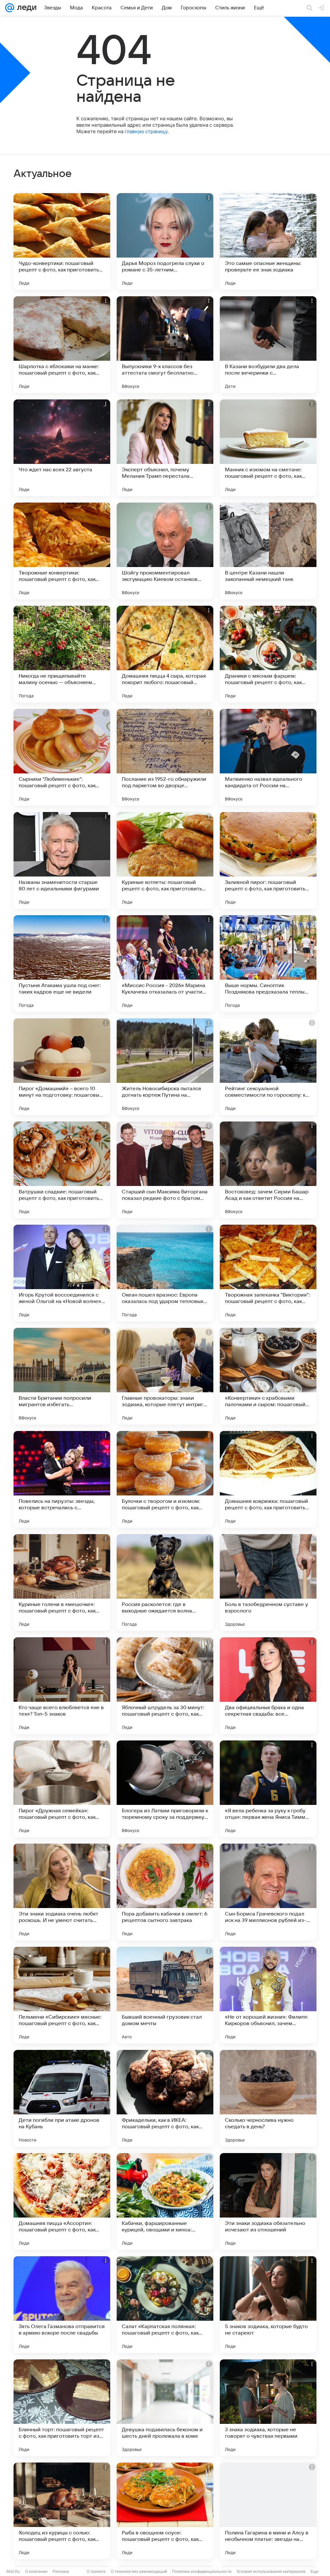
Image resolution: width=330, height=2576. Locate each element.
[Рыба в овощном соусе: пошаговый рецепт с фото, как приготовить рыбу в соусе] (165, 2511)
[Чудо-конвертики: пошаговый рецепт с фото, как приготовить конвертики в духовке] (62, 241)
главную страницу (146, 131)
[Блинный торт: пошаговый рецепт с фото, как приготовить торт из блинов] (62, 2408)
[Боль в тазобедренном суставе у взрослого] (268, 1582)
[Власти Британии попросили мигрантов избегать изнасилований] (62, 1376)
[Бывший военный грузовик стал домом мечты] (165, 1995)
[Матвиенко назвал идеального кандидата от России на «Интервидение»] (268, 757)
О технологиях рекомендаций (139, 2571)
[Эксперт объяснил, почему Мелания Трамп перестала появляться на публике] (165, 448)
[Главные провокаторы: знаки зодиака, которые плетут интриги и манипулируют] (165, 1376)
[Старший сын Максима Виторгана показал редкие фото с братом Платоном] (165, 1170)
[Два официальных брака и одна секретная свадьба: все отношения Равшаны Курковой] (268, 1686)
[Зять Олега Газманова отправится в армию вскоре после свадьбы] (62, 2305)
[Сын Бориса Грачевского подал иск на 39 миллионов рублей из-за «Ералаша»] (268, 1892)
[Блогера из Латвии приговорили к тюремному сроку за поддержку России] (165, 1789)
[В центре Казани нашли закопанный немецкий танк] (268, 551)
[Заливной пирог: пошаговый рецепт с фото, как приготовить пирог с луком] (268, 860)
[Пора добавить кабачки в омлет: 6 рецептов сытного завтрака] (165, 1892)
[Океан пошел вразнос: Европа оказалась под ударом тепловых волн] (165, 1273)
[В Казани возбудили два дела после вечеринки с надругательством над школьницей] (268, 345)
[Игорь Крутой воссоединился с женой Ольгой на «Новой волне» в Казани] (62, 1273)
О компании (36, 2571)
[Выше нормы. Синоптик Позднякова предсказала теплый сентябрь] (268, 964)
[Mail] (10, 8)
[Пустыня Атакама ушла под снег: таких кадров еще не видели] (62, 964)
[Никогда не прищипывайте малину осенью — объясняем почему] (62, 654)
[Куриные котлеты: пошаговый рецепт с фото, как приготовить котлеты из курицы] (165, 860)
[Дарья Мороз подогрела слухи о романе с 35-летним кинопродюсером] (165, 241)
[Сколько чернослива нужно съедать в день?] (268, 2098)
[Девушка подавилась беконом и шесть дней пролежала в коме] (165, 2408)
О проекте (96, 2571)
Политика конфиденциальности (202, 2571)
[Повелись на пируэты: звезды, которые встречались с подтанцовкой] (62, 1479)
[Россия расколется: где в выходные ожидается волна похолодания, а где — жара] (165, 1582)
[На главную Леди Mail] (25, 8)
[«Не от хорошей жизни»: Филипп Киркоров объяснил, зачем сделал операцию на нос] (268, 1995)
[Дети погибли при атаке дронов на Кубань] (62, 2098)
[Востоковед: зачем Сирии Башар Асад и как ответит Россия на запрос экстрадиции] (268, 1170)
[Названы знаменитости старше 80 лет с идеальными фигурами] (62, 860)
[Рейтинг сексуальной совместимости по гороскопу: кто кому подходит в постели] (268, 1067)
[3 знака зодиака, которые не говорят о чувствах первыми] (268, 2408)
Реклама (61, 2571)
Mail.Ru (13, 2571)
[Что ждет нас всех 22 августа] (62, 448)
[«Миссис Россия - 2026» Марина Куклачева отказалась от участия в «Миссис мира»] (165, 964)
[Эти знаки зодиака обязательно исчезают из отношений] (268, 2201)
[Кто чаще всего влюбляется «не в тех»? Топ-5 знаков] (62, 1686)
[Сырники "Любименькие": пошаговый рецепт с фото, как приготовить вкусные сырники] (62, 757)
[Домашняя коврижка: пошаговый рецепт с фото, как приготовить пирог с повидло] (268, 1479)
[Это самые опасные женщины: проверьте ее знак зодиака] (268, 241)
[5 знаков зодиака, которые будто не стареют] (268, 2305)
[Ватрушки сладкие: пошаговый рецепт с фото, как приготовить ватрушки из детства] (62, 1170)
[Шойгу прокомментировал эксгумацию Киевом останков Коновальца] (165, 551)
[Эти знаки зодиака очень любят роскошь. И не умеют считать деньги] (62, 1892)
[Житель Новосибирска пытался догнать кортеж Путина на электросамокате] (165, 1067)
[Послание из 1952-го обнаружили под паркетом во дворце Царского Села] (165, 757)
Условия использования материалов (271, 2571)
